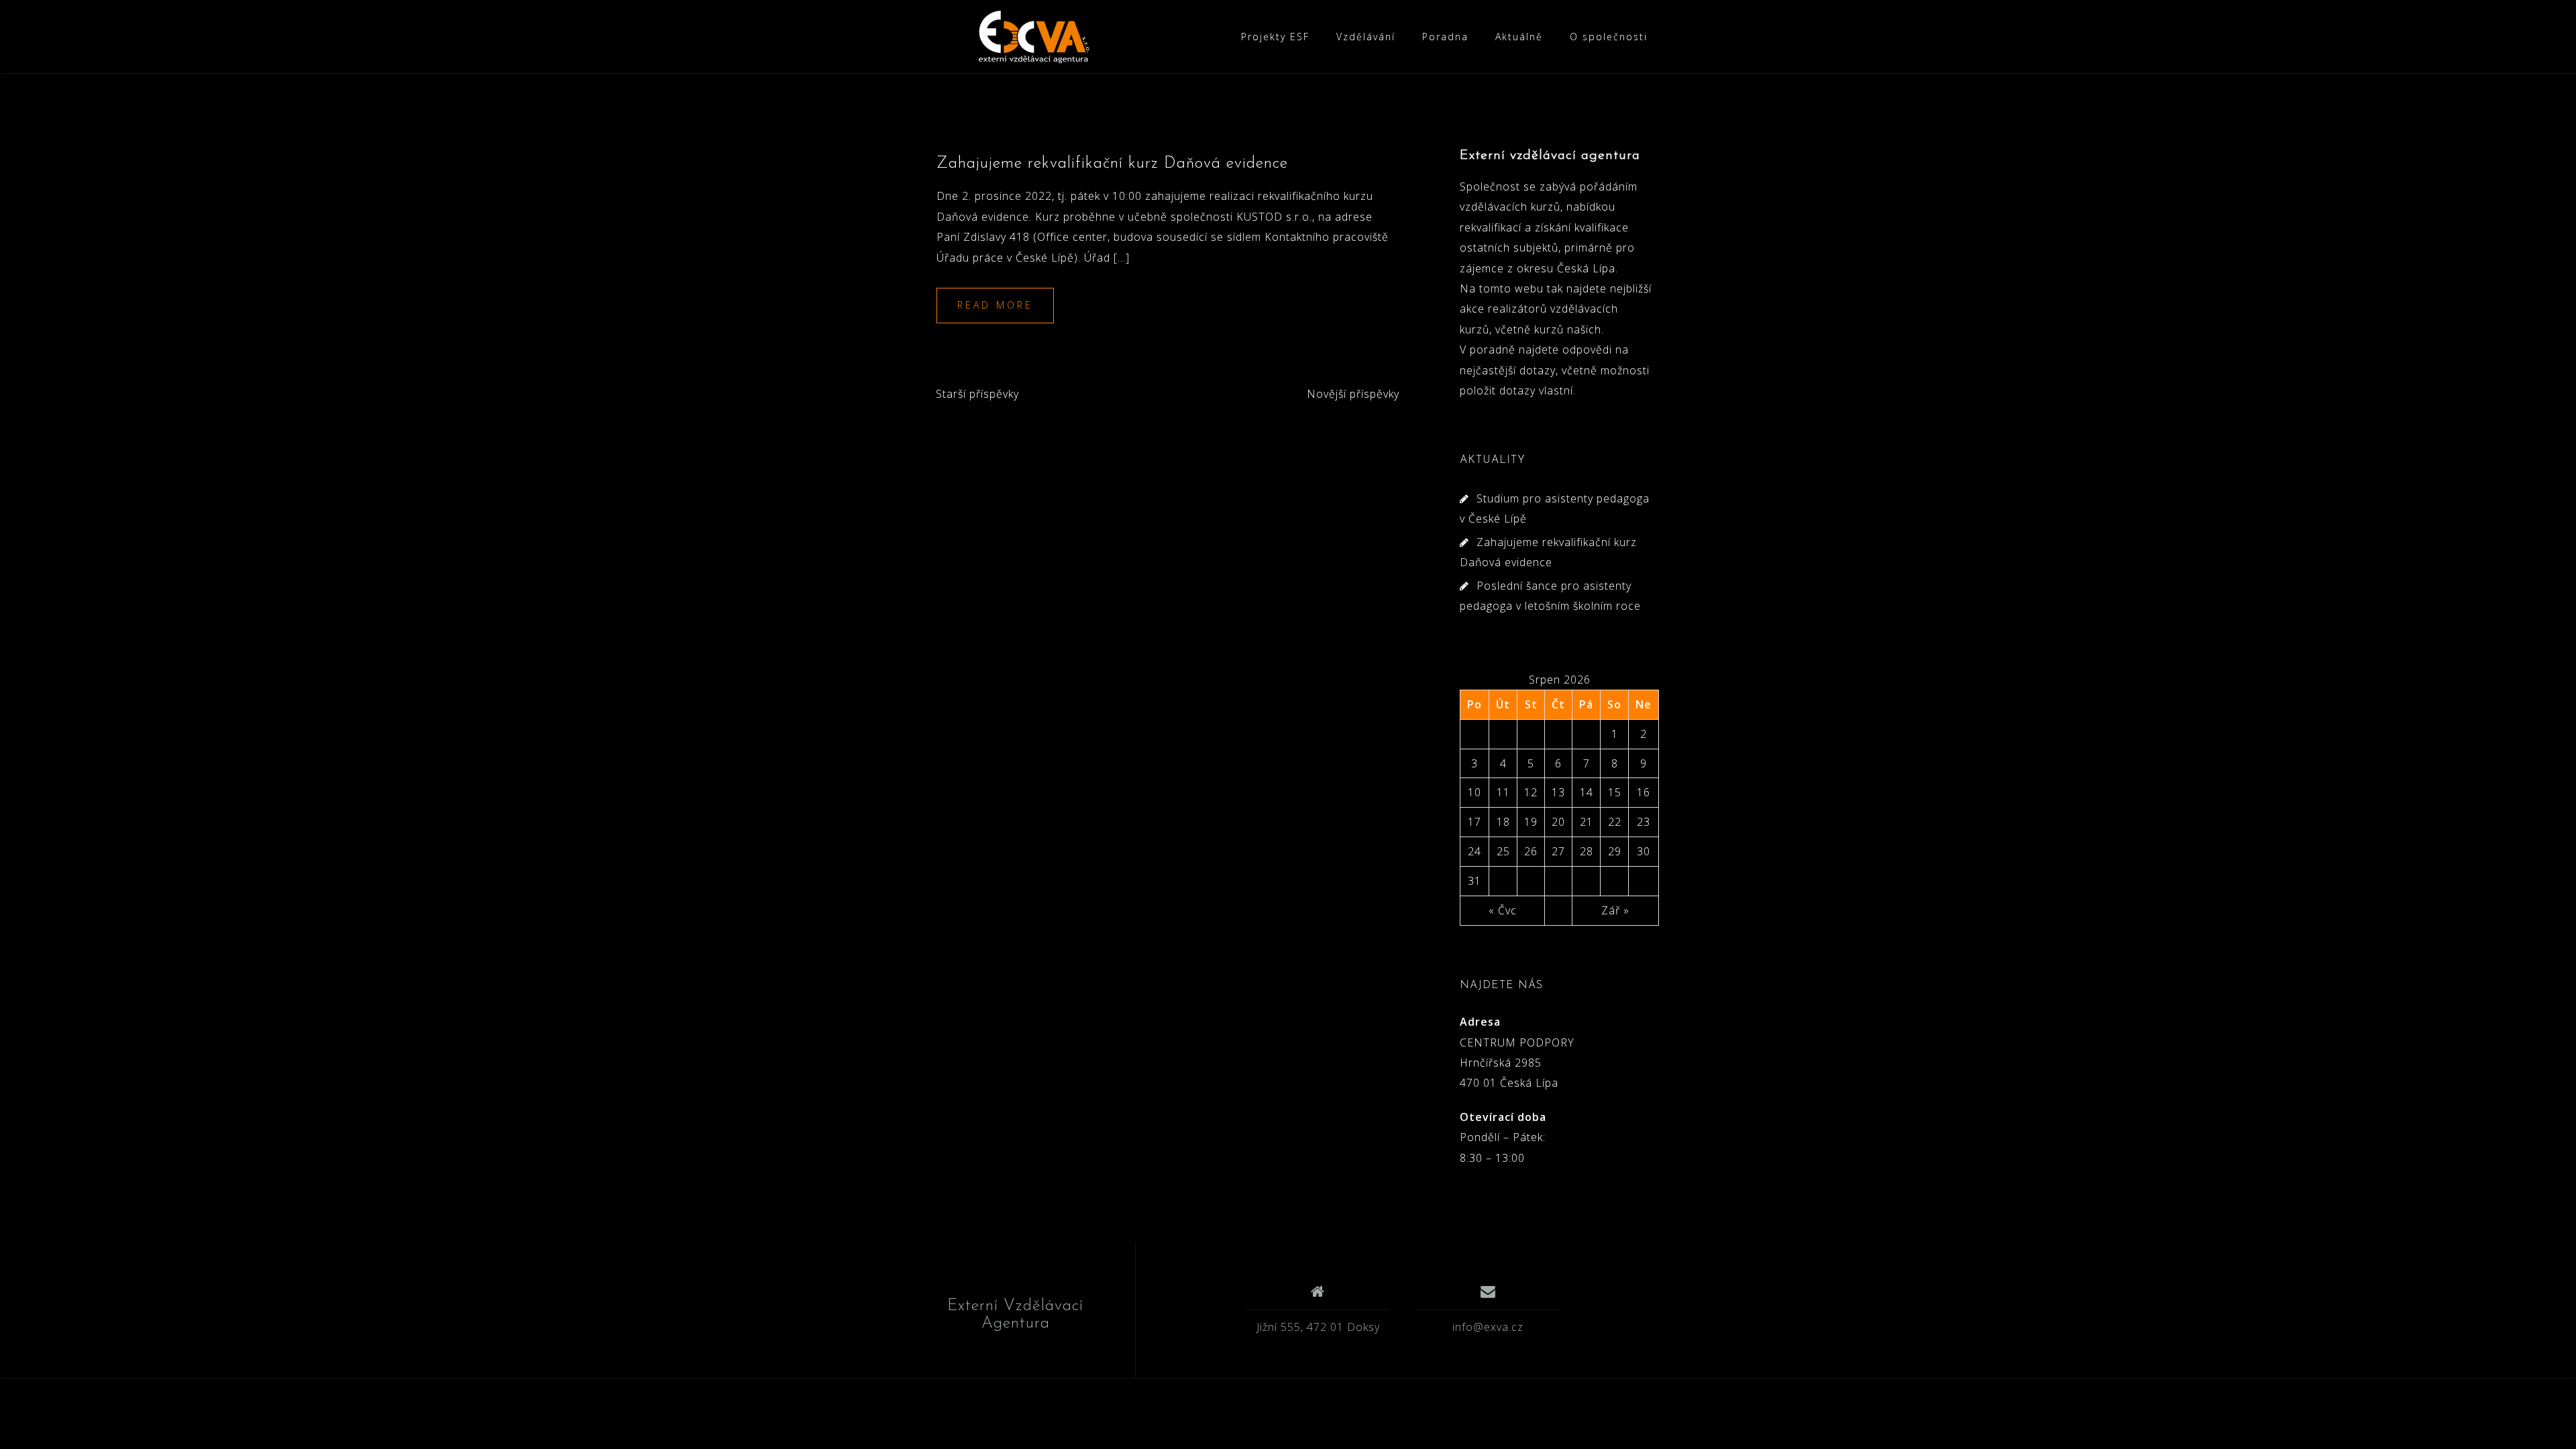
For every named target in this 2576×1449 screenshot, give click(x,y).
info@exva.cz (1488, 1327)
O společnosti (1609, 37)
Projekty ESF (1275, 37)
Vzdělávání (1366, 37)
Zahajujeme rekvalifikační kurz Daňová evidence (1112, 164)
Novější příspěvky (1353, 394)
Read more (995, 305)
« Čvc (1503, 910)
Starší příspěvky (977, 394)
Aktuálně (1519, 37)
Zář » (1615, 910)
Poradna (1445, 37)
